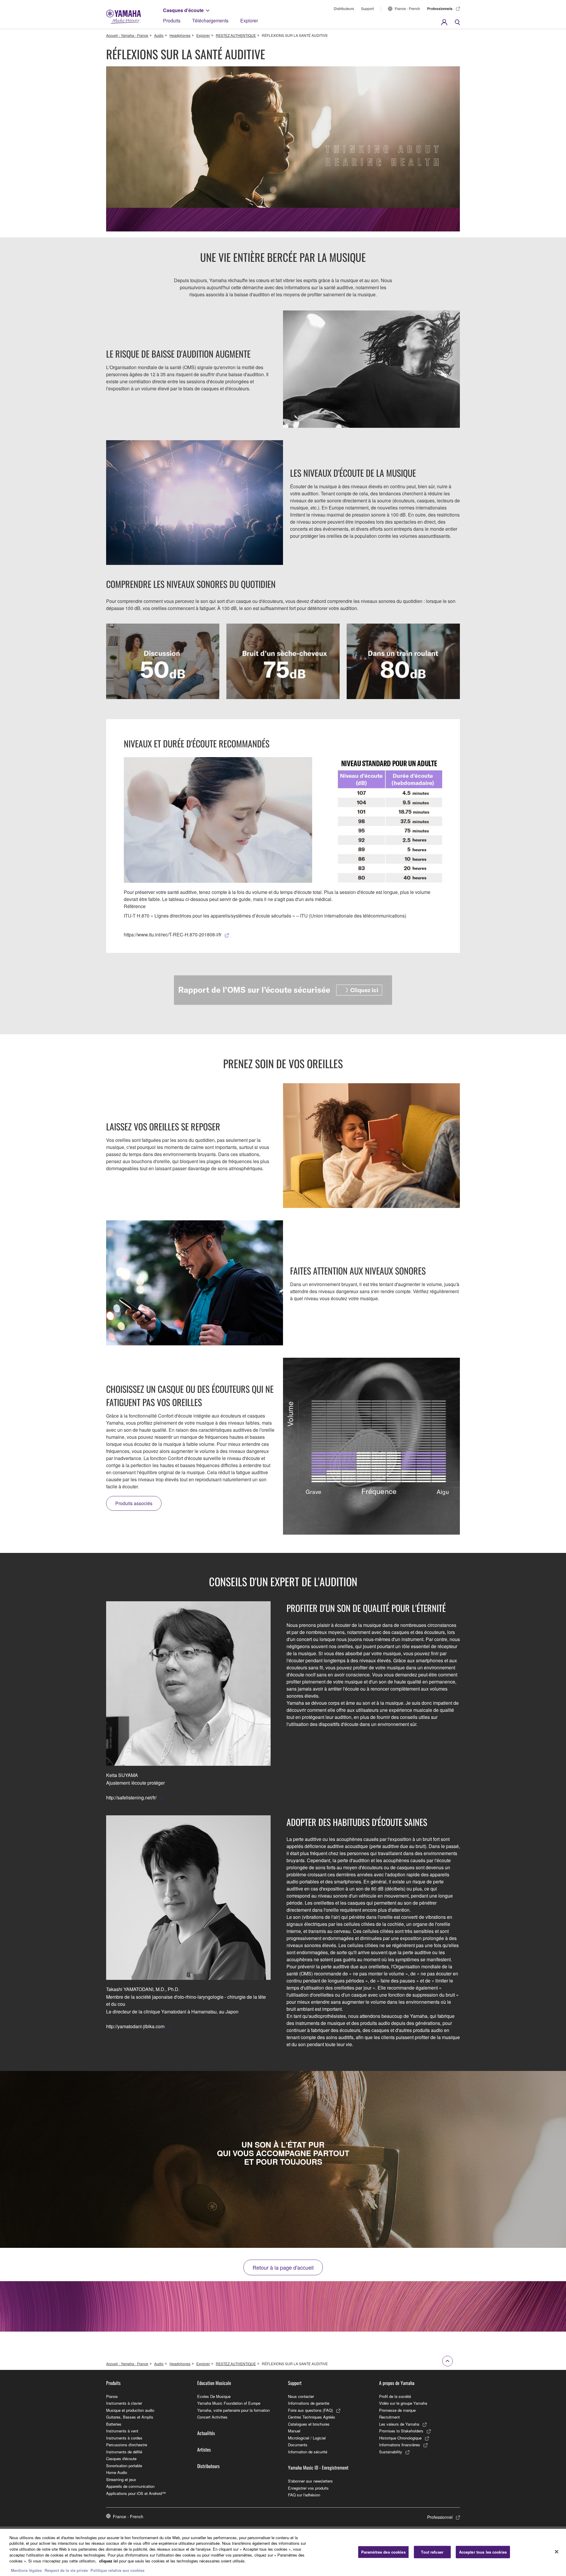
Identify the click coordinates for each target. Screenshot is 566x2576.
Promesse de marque (397, 2410)
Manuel (294, 2431)
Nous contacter (301, 2396)
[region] (283, 2552)
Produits (172, 20)
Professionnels (440, 9)
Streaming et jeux (121, 2479)
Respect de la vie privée (66, 2570)
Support (367, 8)
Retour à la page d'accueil (283, 2267)
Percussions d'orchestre (127, 2445)
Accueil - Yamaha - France (127, 35)
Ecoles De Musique (214, 2396)
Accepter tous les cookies (483, 2552)
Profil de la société (395, 2396)
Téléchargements (210, 20)
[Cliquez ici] (283, 990)
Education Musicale (214, 2383)
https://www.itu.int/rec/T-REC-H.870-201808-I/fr (173, 934)
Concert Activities (212, 2417)
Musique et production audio (130, 2410)
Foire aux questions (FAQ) (310, 2410)
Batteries (114, 2424)
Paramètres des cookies (383, 2552)
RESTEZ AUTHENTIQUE (236, 35)
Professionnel (440, 2517)
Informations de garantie (309, 2403)
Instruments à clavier (124, 2403)
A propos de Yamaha (397, 2383)
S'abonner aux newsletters (310, 2481)
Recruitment (389, 2417)
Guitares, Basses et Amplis (130, 2417)
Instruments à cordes (124, 2438)
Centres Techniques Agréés (312, 2417)
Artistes (204, 2450)
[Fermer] (557, 2552)
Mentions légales (26, 2570)
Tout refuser (432, 2552)
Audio (159, 35)
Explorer (249, 20)
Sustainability (391, 2452)
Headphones (180, 35)
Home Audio (117, 2472)
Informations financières (400, 2445)
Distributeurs (344, 8)
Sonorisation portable (124, 2466)
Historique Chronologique (400, 2438)
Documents (298, 2445)
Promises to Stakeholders (401, 2431)
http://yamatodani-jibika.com (135, 2026)
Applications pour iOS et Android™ (136, 2493)
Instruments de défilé (124, 2452)
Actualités (206, 2433)
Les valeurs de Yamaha (399, 2424)
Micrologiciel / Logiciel (307, 2438)
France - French (407, 8)
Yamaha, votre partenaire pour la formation (233, 2410)
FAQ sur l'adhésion (304, 2495)
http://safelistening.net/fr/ (131, 1797)
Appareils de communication (130, 2486)
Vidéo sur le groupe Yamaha (403, 2403)
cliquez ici (108, 2561)
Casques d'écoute (183, 10)
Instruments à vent (122, 2431)
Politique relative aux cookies (117, 2570)
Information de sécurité (308, 2452)
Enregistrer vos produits (308, 2488)
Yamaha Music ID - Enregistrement (318, 2467)
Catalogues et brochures (309, 2424)
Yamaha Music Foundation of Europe (229, 2403)
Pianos (112, 2396)
